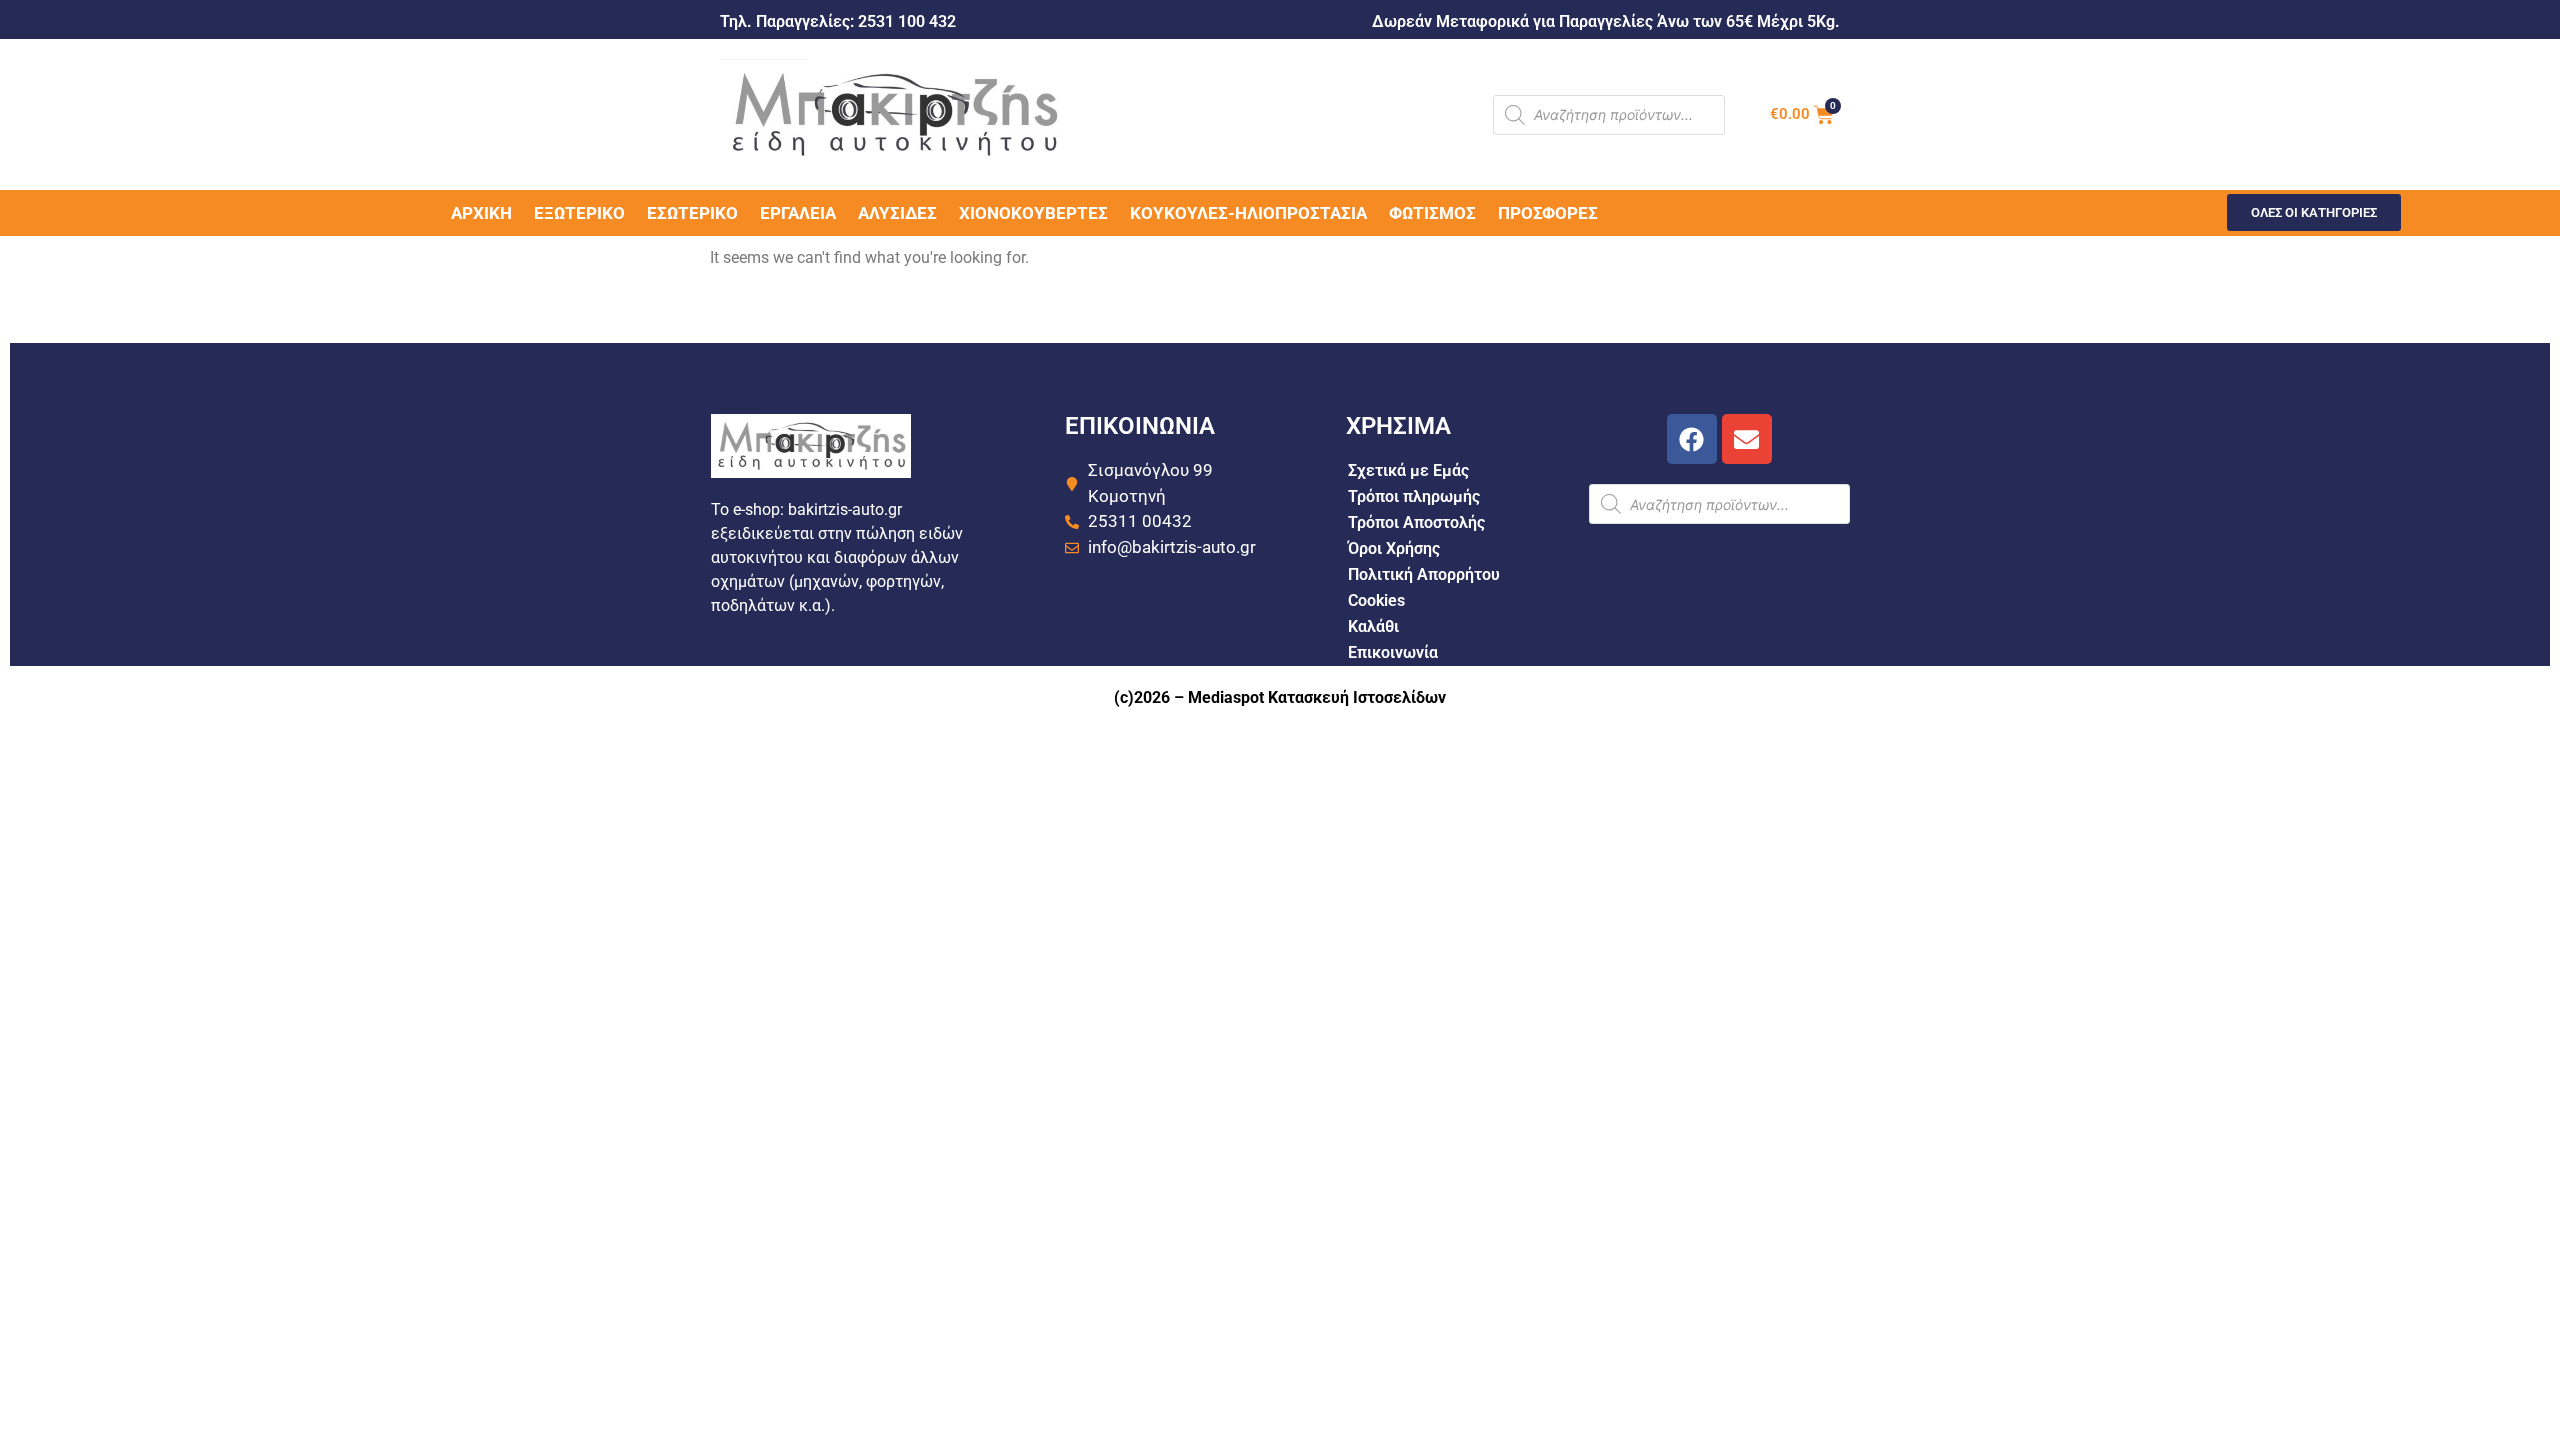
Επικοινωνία (1393, 652)
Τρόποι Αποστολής (1416, 522)
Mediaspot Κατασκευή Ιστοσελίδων (1317, 697)
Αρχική (481, 213)
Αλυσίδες (897, 213)
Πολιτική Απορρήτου (1424, 574)
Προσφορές (1548, 213)
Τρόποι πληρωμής (1414, 496)
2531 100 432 (907, 21)
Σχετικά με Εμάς (1408, 470)
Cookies (1376, 600)
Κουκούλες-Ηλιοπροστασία (1248, 213)
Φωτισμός (1432, 213)
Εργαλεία (798, 213)
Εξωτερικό (579, 213)
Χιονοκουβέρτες (1033, 213)
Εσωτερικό (692, 213)
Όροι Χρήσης (1394, 548)
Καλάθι (1373, 626)
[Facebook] (1692, 439)
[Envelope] (1747, 439)
